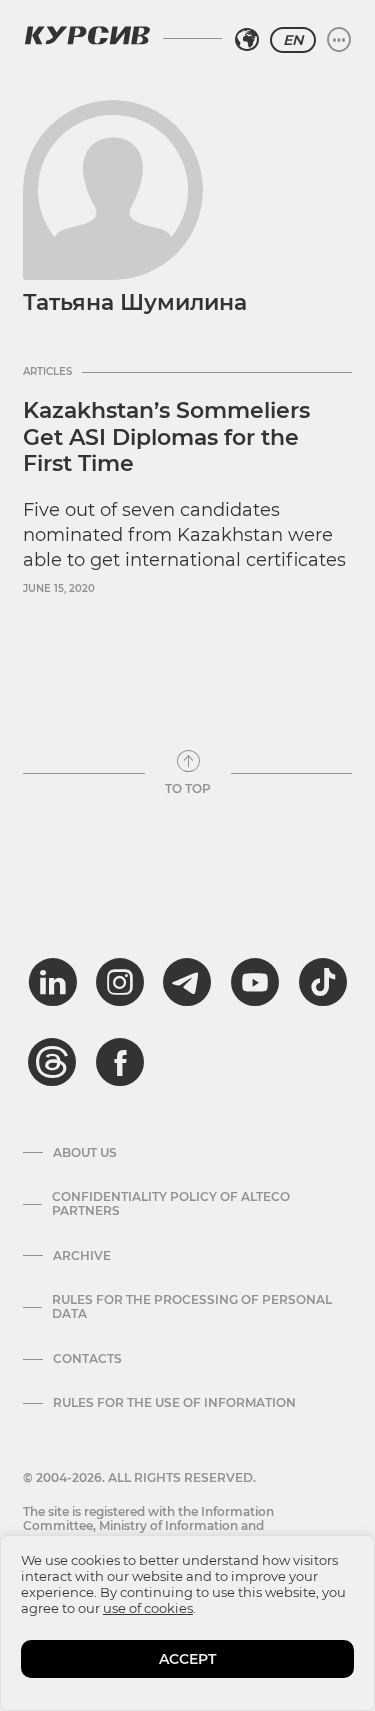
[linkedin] (52, 982)
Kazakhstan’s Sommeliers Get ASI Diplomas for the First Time (166, 437)
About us (85, 1153)
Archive (82, 1256)
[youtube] (255, 982)
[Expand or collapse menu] (339, 40)
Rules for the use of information (174, 1403)
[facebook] (120, 1062)
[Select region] (247, 40)
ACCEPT (187, 1659)
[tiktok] (323, 982)
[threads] (52, 1062)
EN (293, 40)
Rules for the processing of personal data (192, 1307)
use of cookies (148, 1608)
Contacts (87, 1359)
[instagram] (120, 982)
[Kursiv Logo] (87, 35)
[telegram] (187, 982)
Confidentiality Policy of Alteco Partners (171, 1204)
